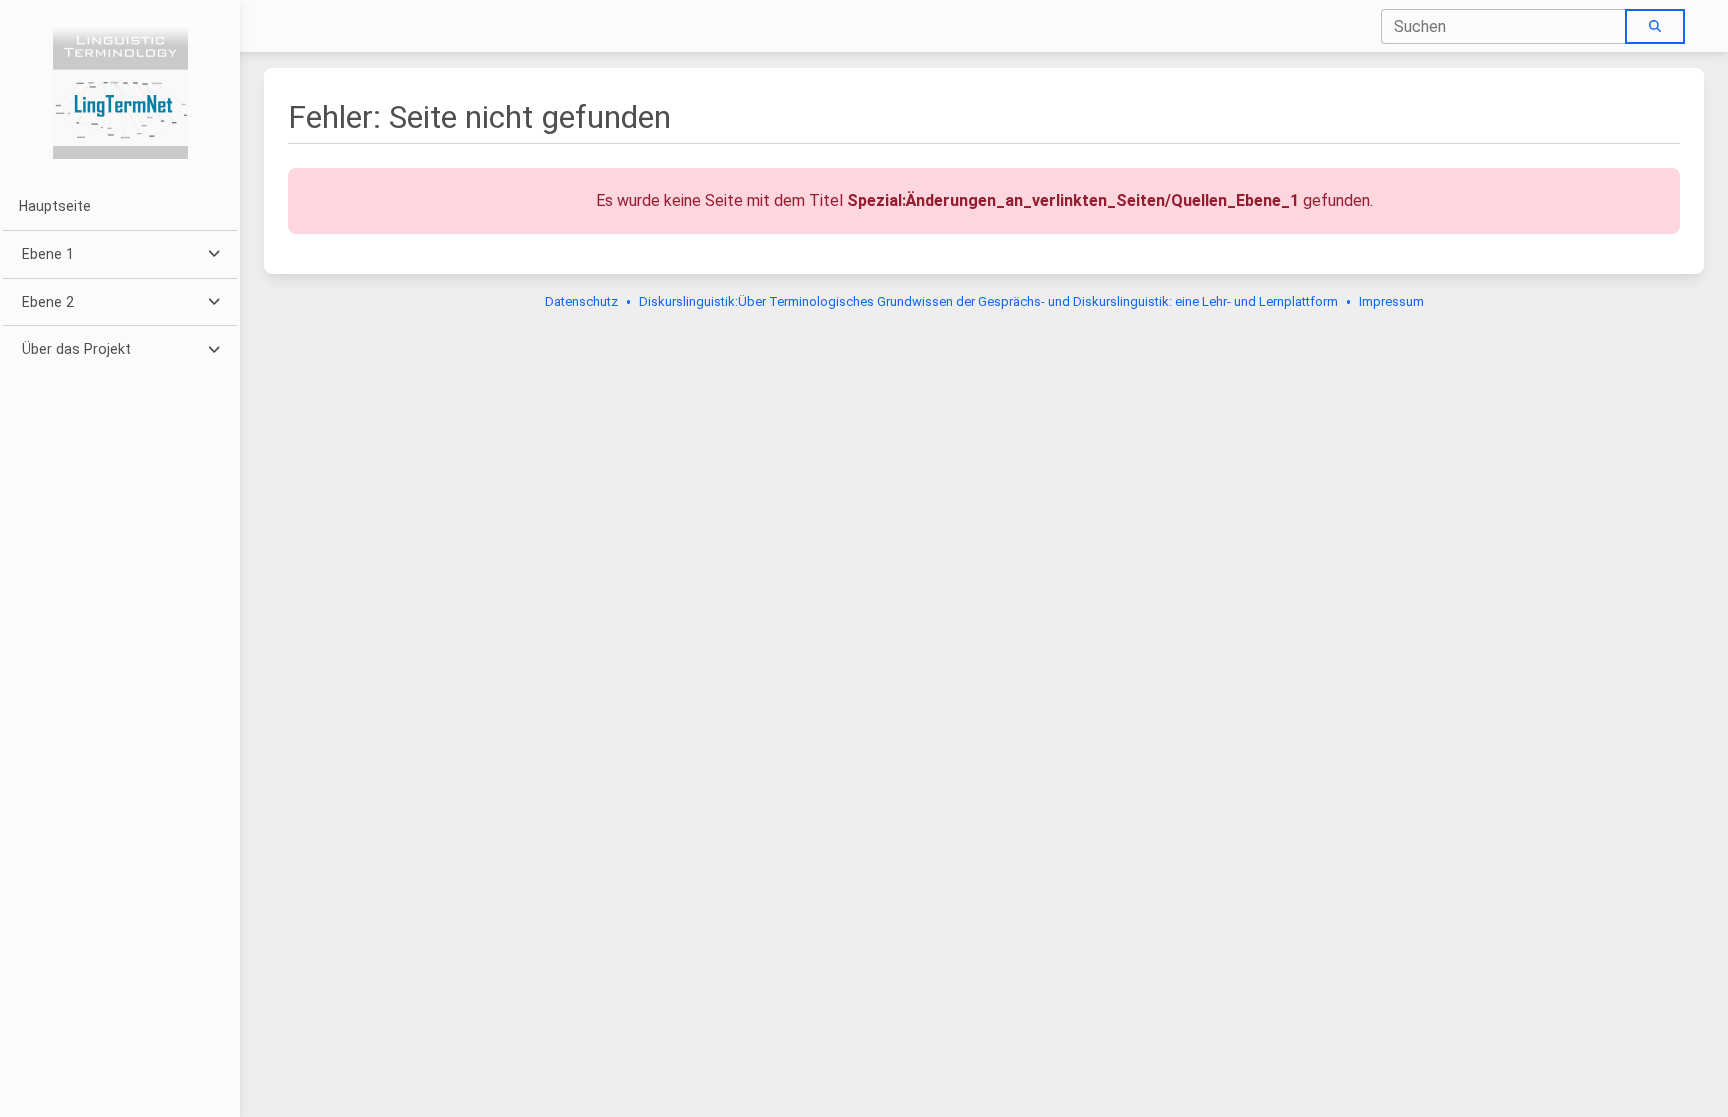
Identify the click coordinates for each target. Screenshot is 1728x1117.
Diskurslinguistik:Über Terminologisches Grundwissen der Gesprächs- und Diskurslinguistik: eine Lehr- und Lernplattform (988, 301)
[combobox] (1504, 26)
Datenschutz (581, 301)
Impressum (1391, 301)
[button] (119, 254)
